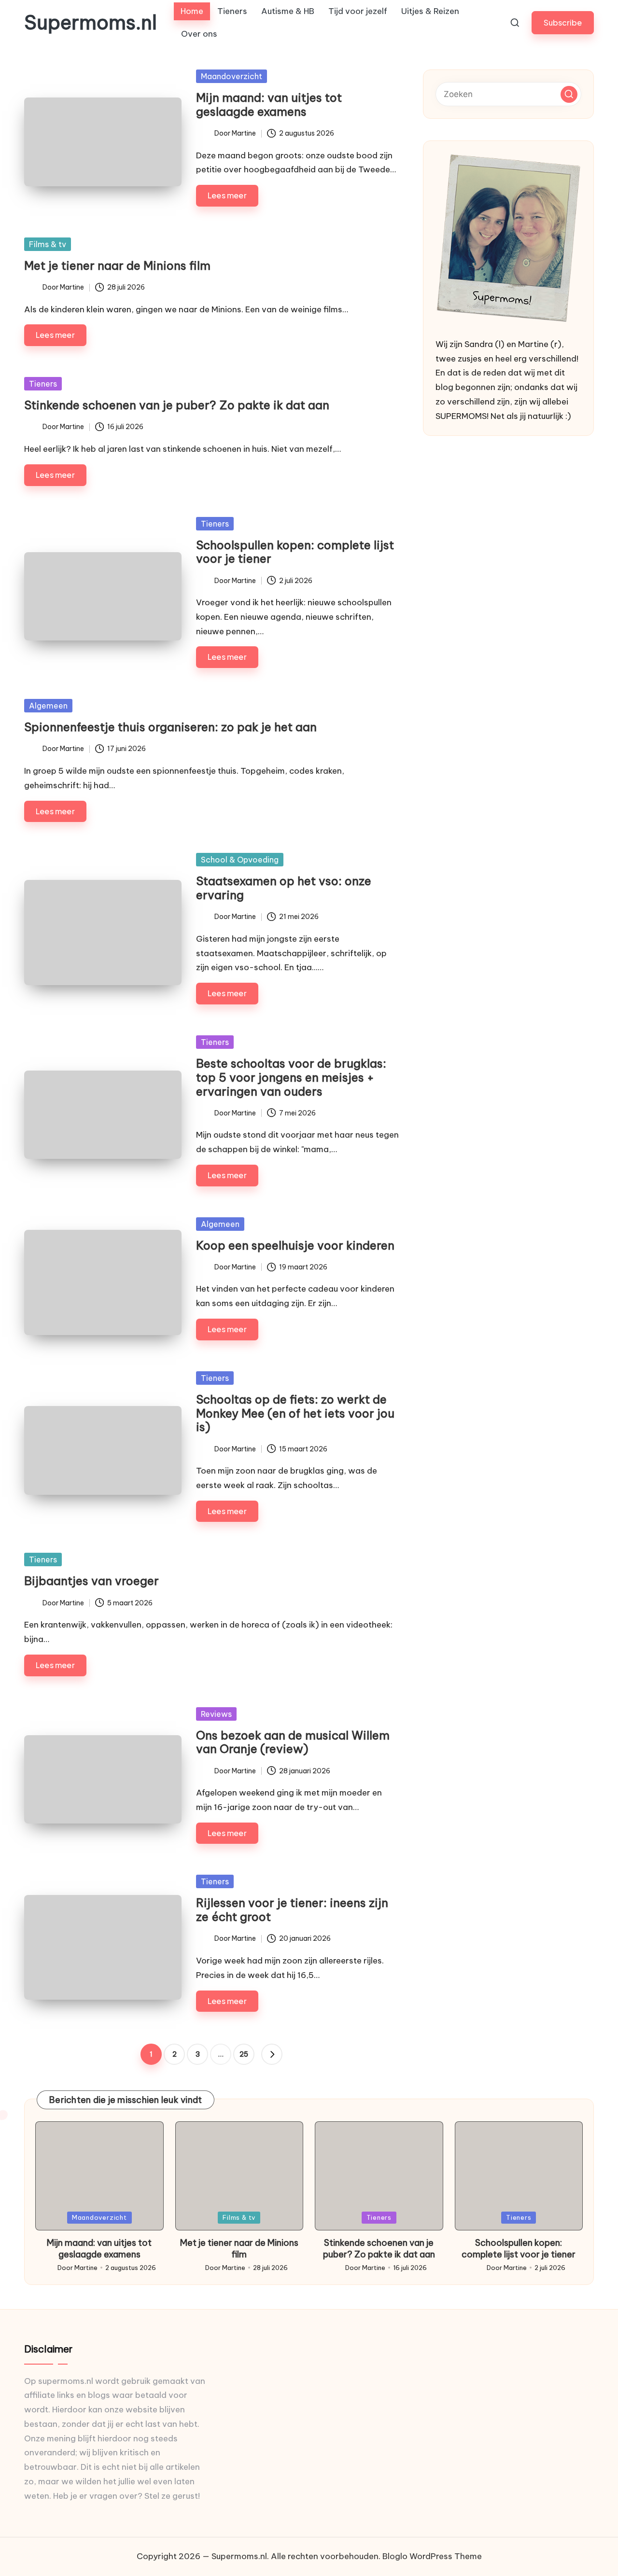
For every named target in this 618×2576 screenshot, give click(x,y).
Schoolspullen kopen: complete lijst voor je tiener (295, 552)
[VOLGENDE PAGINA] (272, 2054)
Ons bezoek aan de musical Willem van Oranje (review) (293, 1742)
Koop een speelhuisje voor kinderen (295, 1245)
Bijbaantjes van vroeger (91, 1581)
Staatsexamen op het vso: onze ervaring (284, 888)
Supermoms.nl (91, 23)
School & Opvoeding (240, 860)
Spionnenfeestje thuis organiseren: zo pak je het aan (170, 727)
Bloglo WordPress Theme (432, 2556)
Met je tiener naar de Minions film (117, 265)
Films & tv (48, 244)
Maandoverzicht (232, 76)
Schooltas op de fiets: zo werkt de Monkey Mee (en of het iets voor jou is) (295, 1413)
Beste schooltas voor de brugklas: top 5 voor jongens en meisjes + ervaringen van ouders (291, 1077)
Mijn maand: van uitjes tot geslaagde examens (269, 104)
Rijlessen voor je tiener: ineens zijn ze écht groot (292, 1910)
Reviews (216, 1714)
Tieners (43, 384)
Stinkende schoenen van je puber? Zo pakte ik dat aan (177, 405)
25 (244, 2054)
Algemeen (48, 706)
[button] (563, 22)
